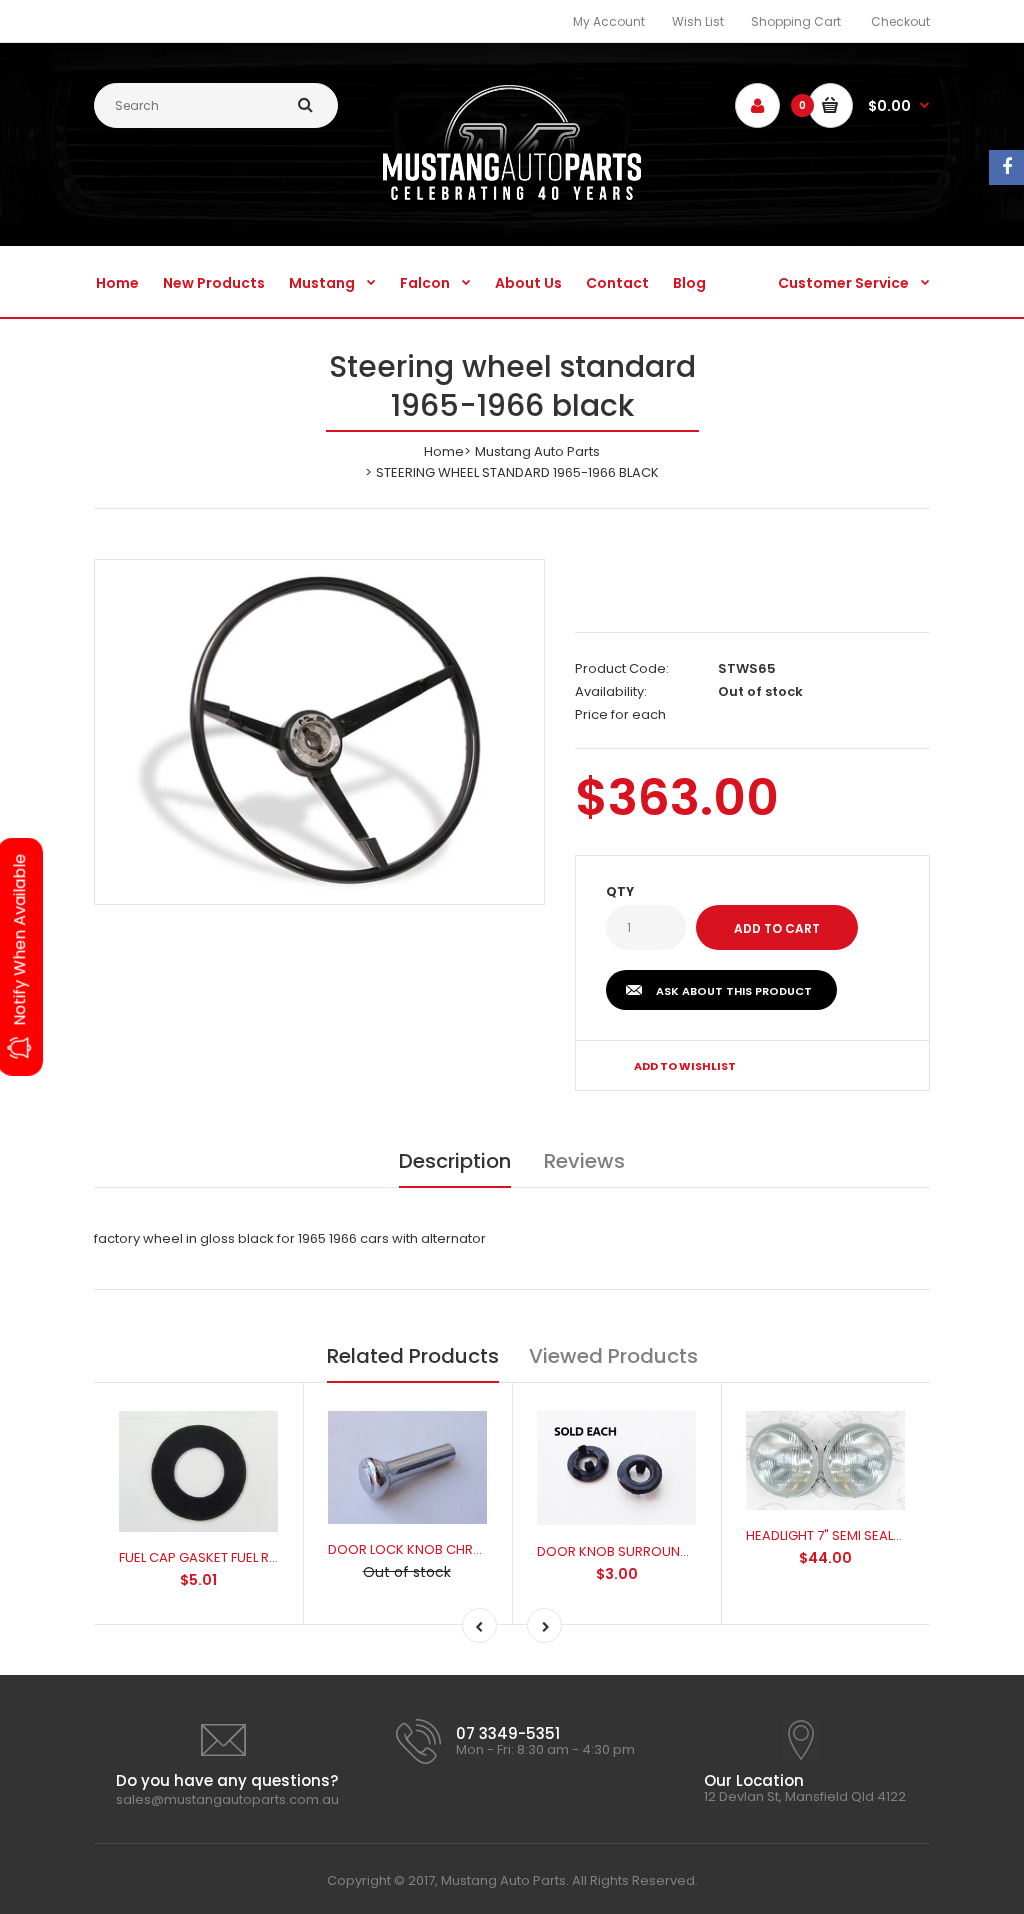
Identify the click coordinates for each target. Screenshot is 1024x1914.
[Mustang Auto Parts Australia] (512, 195)
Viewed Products (613, 1356)
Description (455, 1161)
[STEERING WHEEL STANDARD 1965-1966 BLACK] (319, 728)
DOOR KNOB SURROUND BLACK (634, 1551)
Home (444, 451)
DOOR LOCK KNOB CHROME (415, 1549)
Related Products (413, 1356)
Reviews (584, 1161)
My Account (609, 21)
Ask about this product (734, 991)
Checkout (900, 21)
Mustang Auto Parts (537, 451)
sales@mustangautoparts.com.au (227, 1799)
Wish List (698, 21)
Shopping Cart (796, 21)
